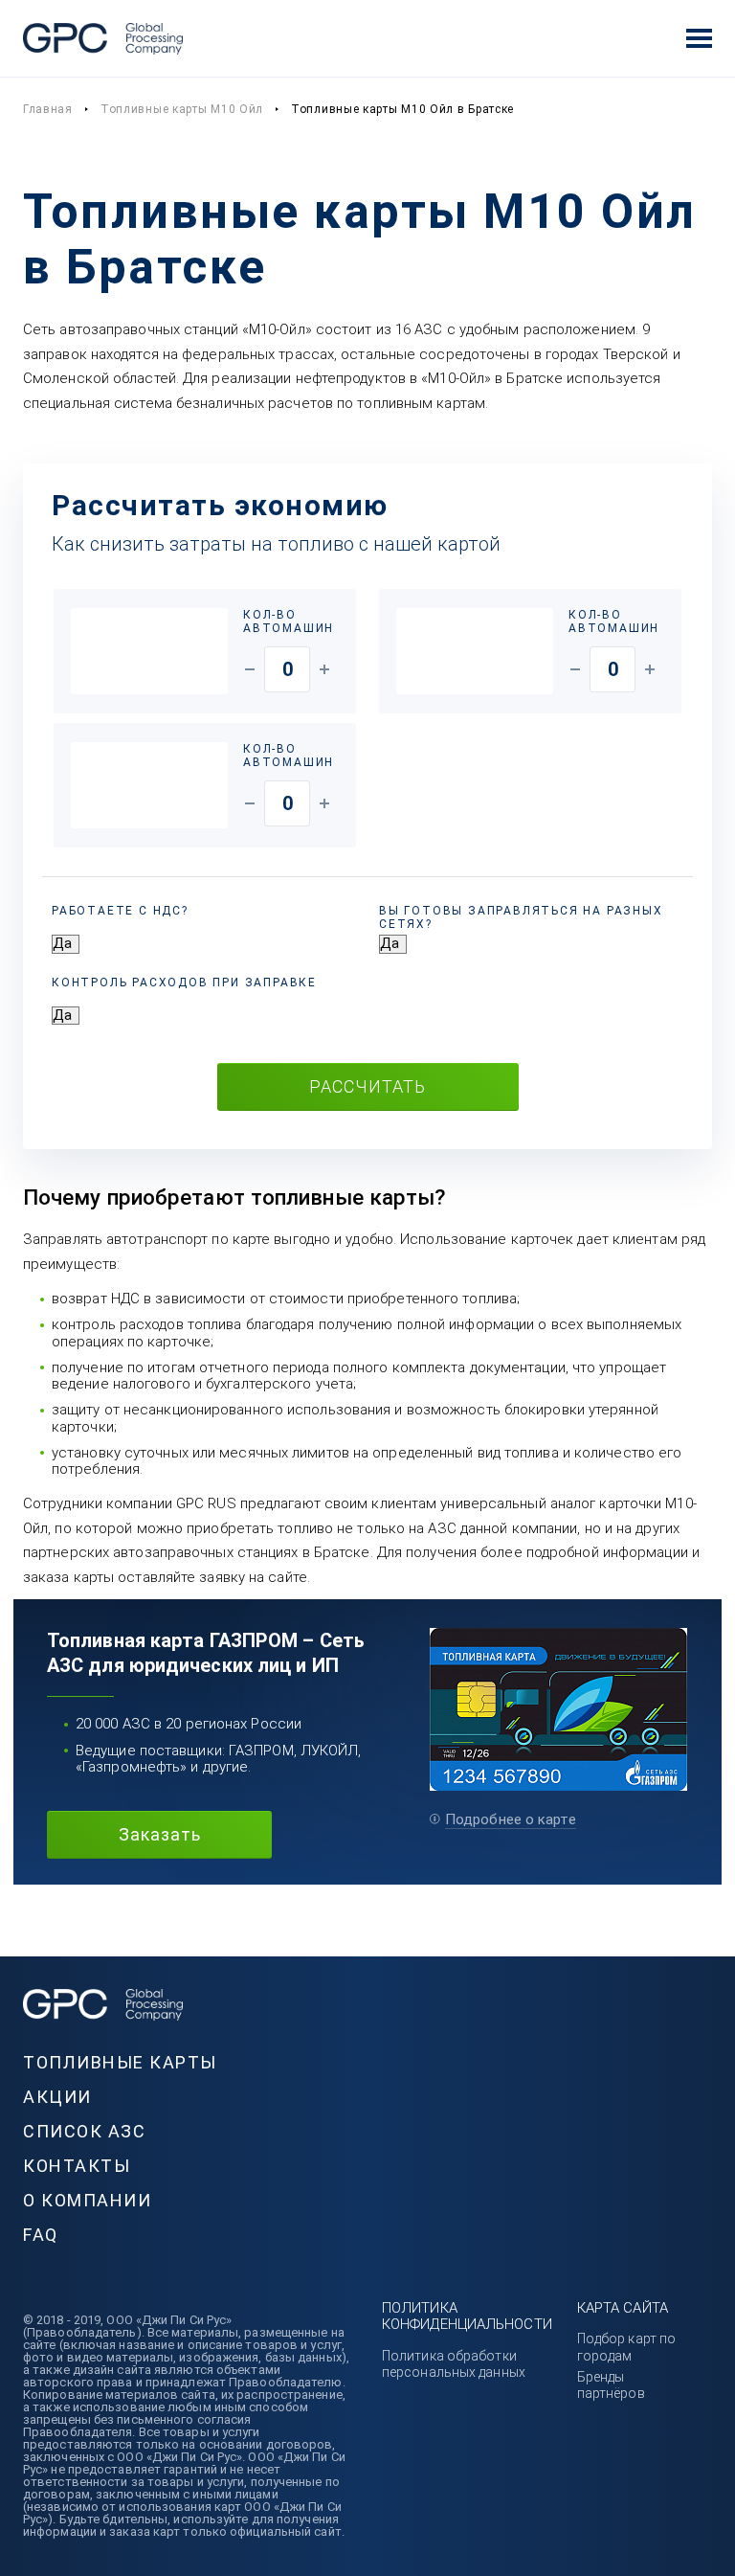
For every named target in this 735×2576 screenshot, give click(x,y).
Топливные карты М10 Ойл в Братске (402, 109)
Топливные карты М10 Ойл (182, 109)
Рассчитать (367, 1086)
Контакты (77, 2166)
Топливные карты (120, 2062)
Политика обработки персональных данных (454, 2364)
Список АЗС (84, 2131)
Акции (57, 2097)
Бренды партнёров (611, 2385)
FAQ (41, 2235)
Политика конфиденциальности (467, 2316)
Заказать (160, 1834)
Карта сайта (623, 2308)
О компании (87, 2200)
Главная (48, 109)
